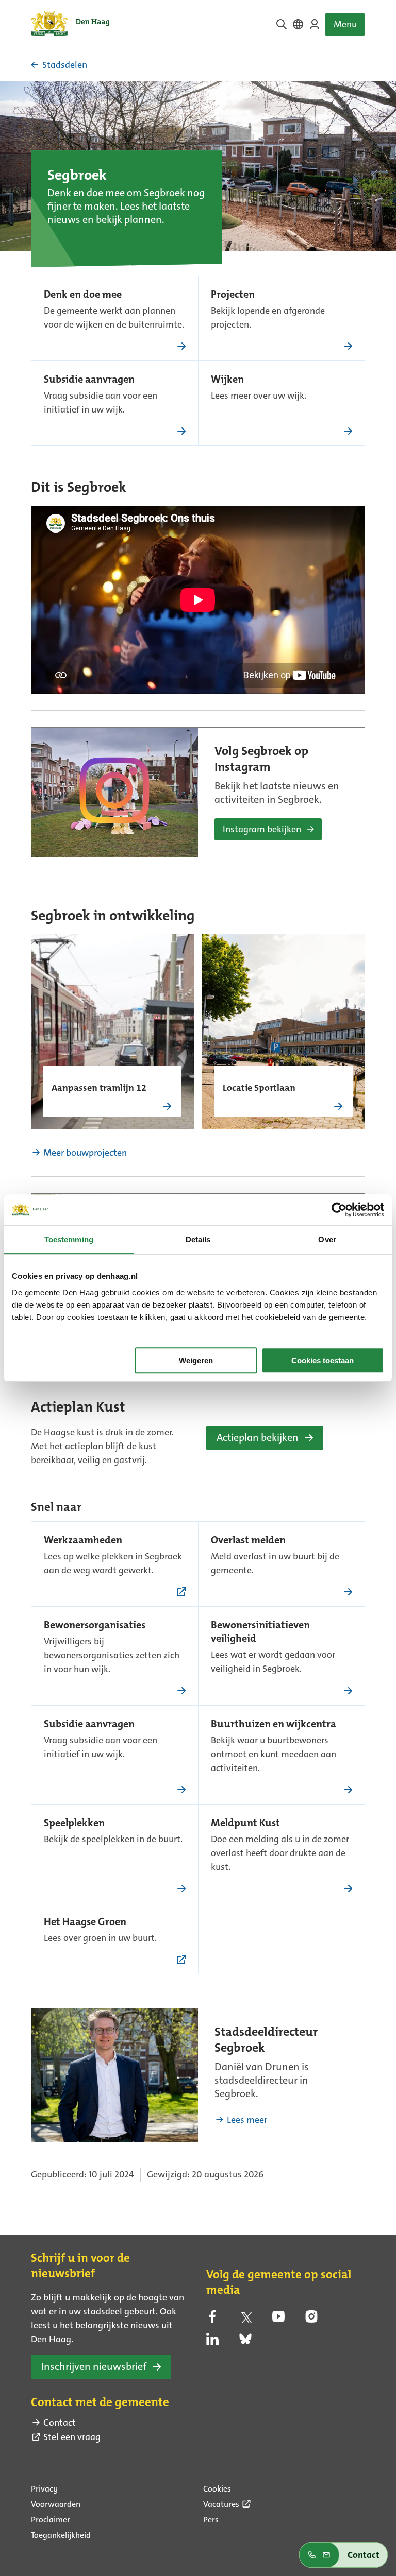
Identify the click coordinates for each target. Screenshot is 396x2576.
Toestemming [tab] (69, 1239)
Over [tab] (327, 1239)
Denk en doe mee (83, 295)
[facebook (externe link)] (212, 2320)
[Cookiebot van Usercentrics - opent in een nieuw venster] (339, 1210)
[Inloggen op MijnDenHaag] (315, 24)
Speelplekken (74, 1824)
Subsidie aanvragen (89, 380)
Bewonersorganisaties (95, 1626)
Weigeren (196, 1360)
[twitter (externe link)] (245, 2320)
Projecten (233, 295)
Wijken (227, 380)
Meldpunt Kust (245, 1824)
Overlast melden (248, 1541)
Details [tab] (198, 1239)
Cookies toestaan (323, 1360)
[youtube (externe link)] (278, 2320)
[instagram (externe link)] (311, 2320)
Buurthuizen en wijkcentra (274, 1725)
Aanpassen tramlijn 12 (99, 1089)
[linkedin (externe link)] (212, 2342)
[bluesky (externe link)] (245, 2342)
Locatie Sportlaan (259, 1089)
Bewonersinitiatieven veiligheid (260, 1633)
